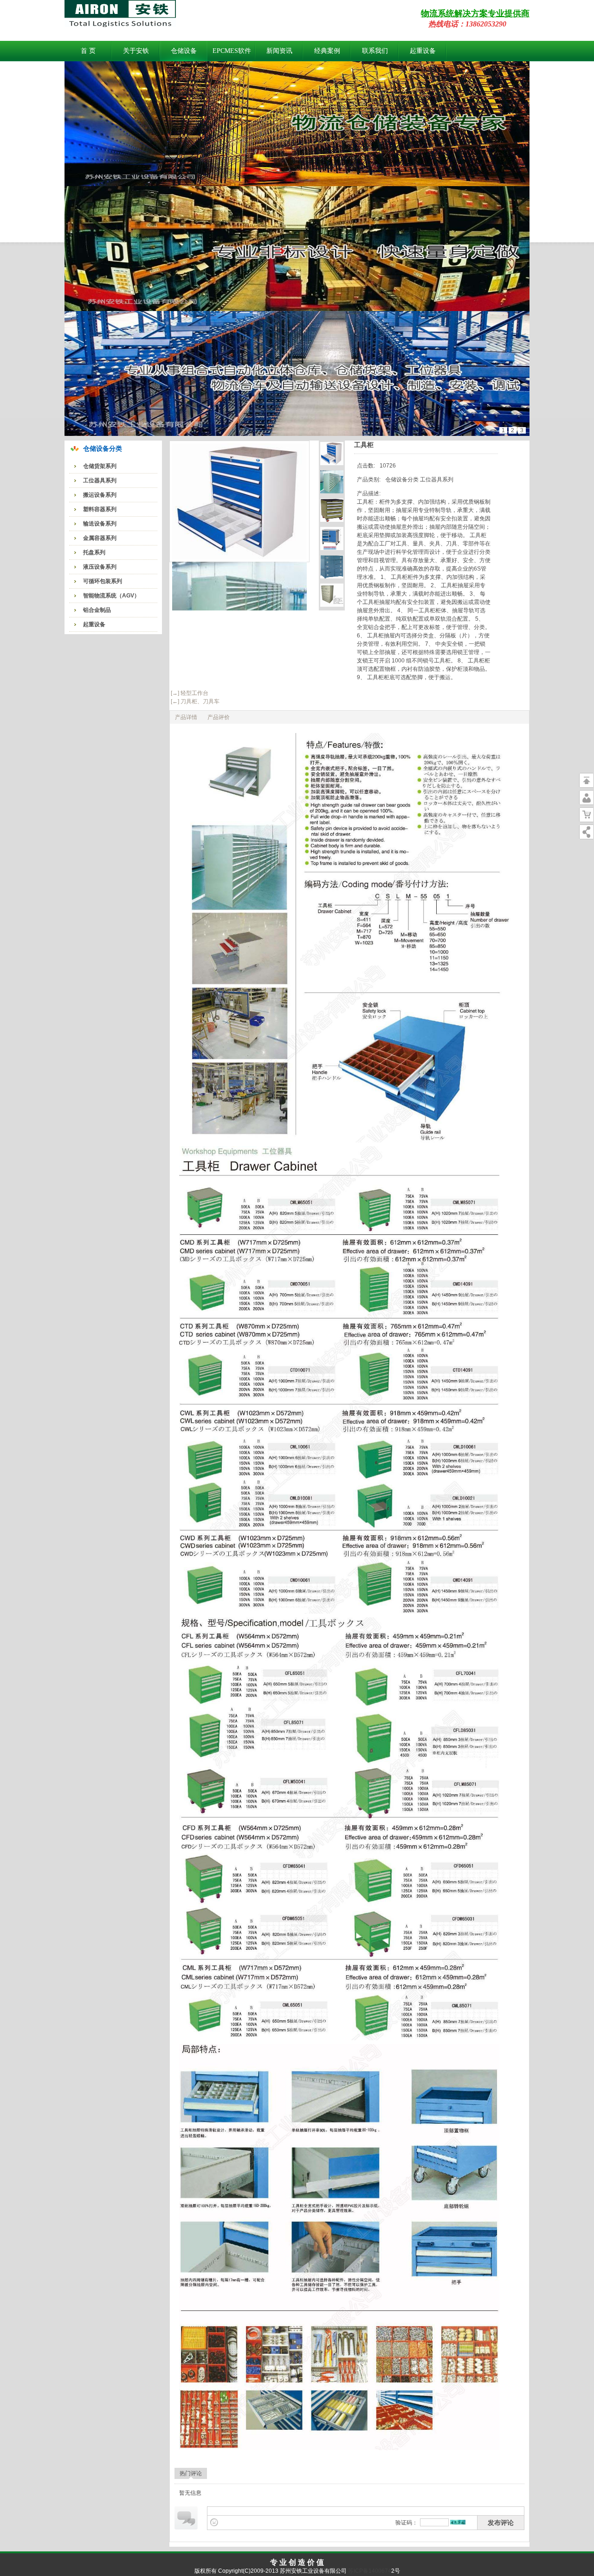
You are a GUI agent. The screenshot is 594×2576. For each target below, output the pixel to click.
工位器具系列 (100, 480)
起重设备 (423, 51)
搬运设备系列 (100, 495)
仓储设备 (184, 51)
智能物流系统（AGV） (111, 596)
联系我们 (375, 51)
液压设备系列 (100, 567)
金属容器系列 (100, 538)
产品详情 (186, 717)
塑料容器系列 (100, 509)
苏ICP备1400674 (369, 2571)
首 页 (88, 51)
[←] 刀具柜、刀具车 (194, 701)
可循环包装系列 (103, 581)
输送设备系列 (100, 524)
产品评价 (219, 717)
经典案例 (327, 51)
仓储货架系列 (100, 466)
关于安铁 (136, 51)
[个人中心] (587, 798)
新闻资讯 (279, 51)
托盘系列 (94, 552)
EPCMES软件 (232, 51)
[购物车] (587, 815)
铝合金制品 (97, 610)
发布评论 (501, 2523)
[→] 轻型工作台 (189, 693)
